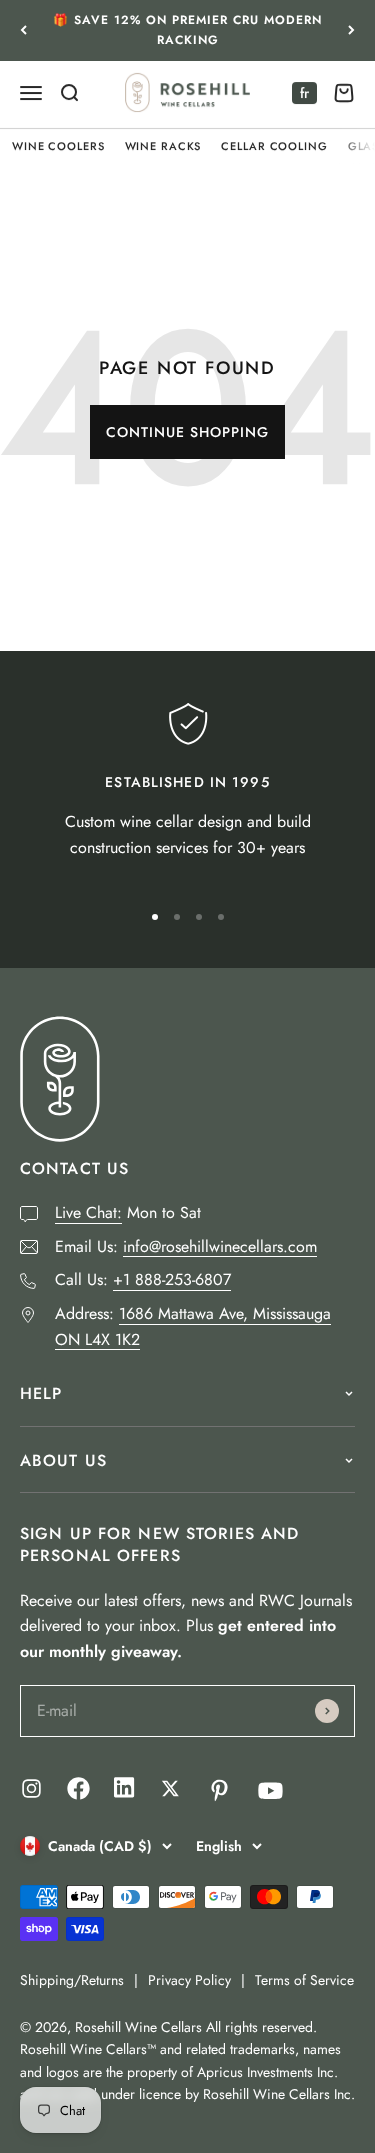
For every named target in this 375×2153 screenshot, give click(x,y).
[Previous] (23, 30)
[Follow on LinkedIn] (124, 1792)
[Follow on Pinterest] (219, 1790)
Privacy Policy (189, 1980)
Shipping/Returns (72, 1980)
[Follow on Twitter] (170, 1788)
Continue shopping (187, 432)
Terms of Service (304, 1980)
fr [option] (304, 93)
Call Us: (143, 1279)
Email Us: (186, 1246)
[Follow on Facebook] (78, 1794)
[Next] (351, 30)
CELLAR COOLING (274, 146)
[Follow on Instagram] (31, 1788)
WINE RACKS (163, 146)
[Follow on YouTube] (270, 1790)
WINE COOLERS (58, 146)
